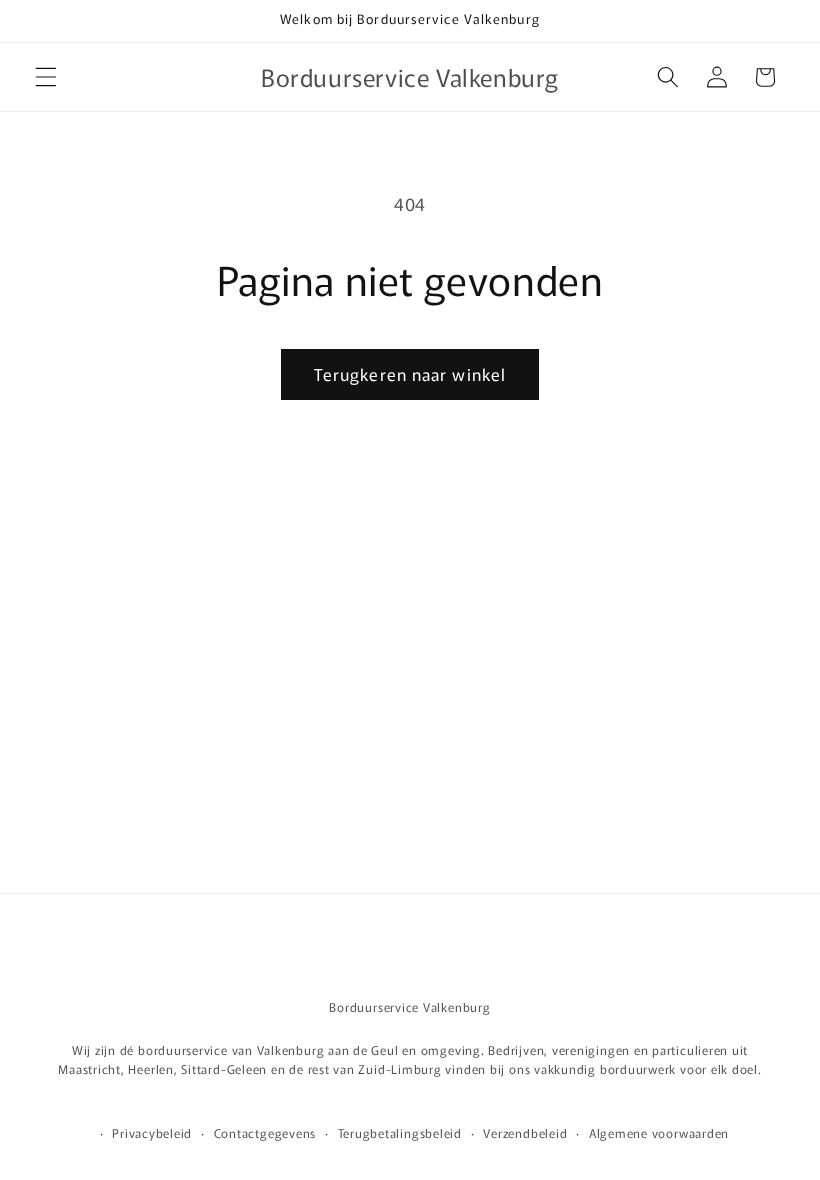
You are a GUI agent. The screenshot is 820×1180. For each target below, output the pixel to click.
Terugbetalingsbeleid (400, 1132)
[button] (46, 77)
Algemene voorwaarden (659, 1132)
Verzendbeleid (525, 1132)
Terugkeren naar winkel (410, 374)
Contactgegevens (265, 1132)
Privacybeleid (152, 1132)
